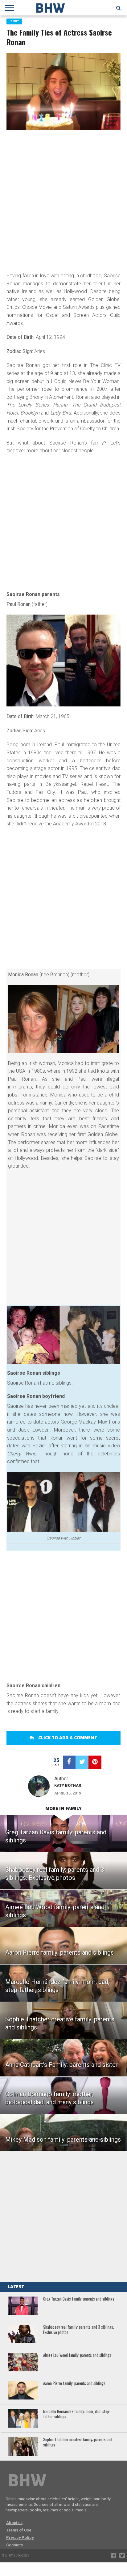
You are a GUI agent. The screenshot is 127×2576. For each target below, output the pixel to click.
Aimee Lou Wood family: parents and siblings (77, 2355)
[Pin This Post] (95, 1762)
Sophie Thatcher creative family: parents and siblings (78, 2442)
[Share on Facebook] (69, 1762)
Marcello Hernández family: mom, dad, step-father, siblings (77, 2414)
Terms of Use (19, 2530)
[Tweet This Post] (82, 1762)
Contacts (14, 2545)
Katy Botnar (68, 1785)
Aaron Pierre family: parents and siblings (74, 2384)
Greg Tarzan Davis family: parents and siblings (79, 2299)
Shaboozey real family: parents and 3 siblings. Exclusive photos (79, 2330)
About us (14, 2523)
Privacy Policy (20, 2538)
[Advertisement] (63, 200)
